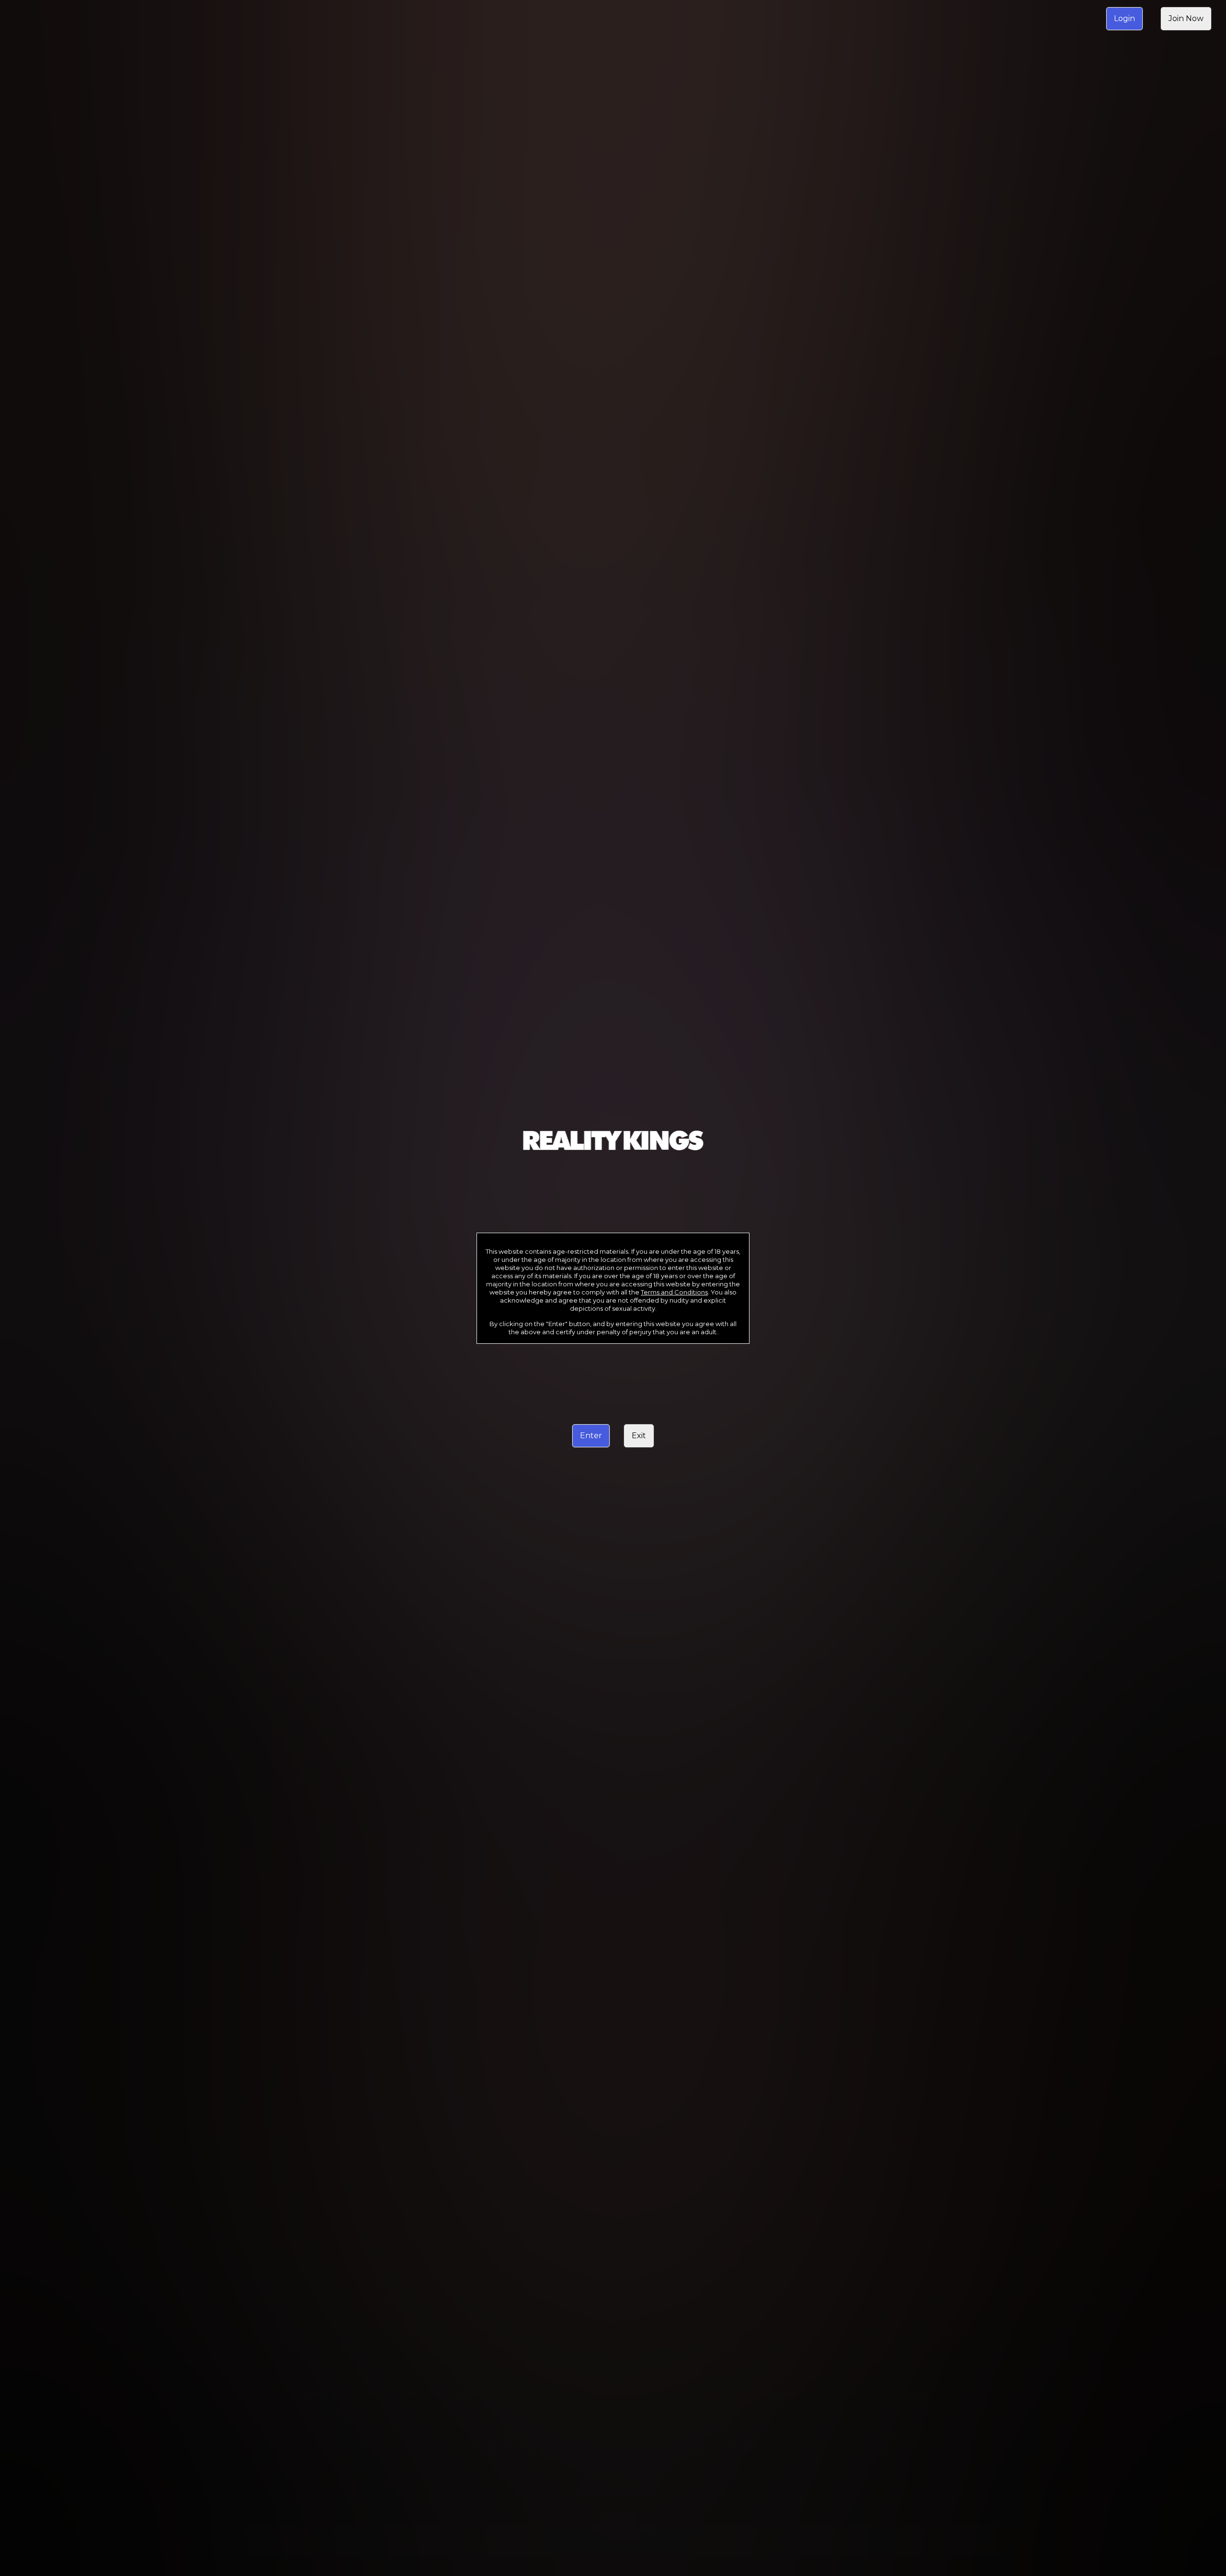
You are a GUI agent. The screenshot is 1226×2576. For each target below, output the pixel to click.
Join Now (1186, 18)
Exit (639, 1436)
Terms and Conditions (674, 1292)
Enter (591, 1436)
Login (1124, 18)
